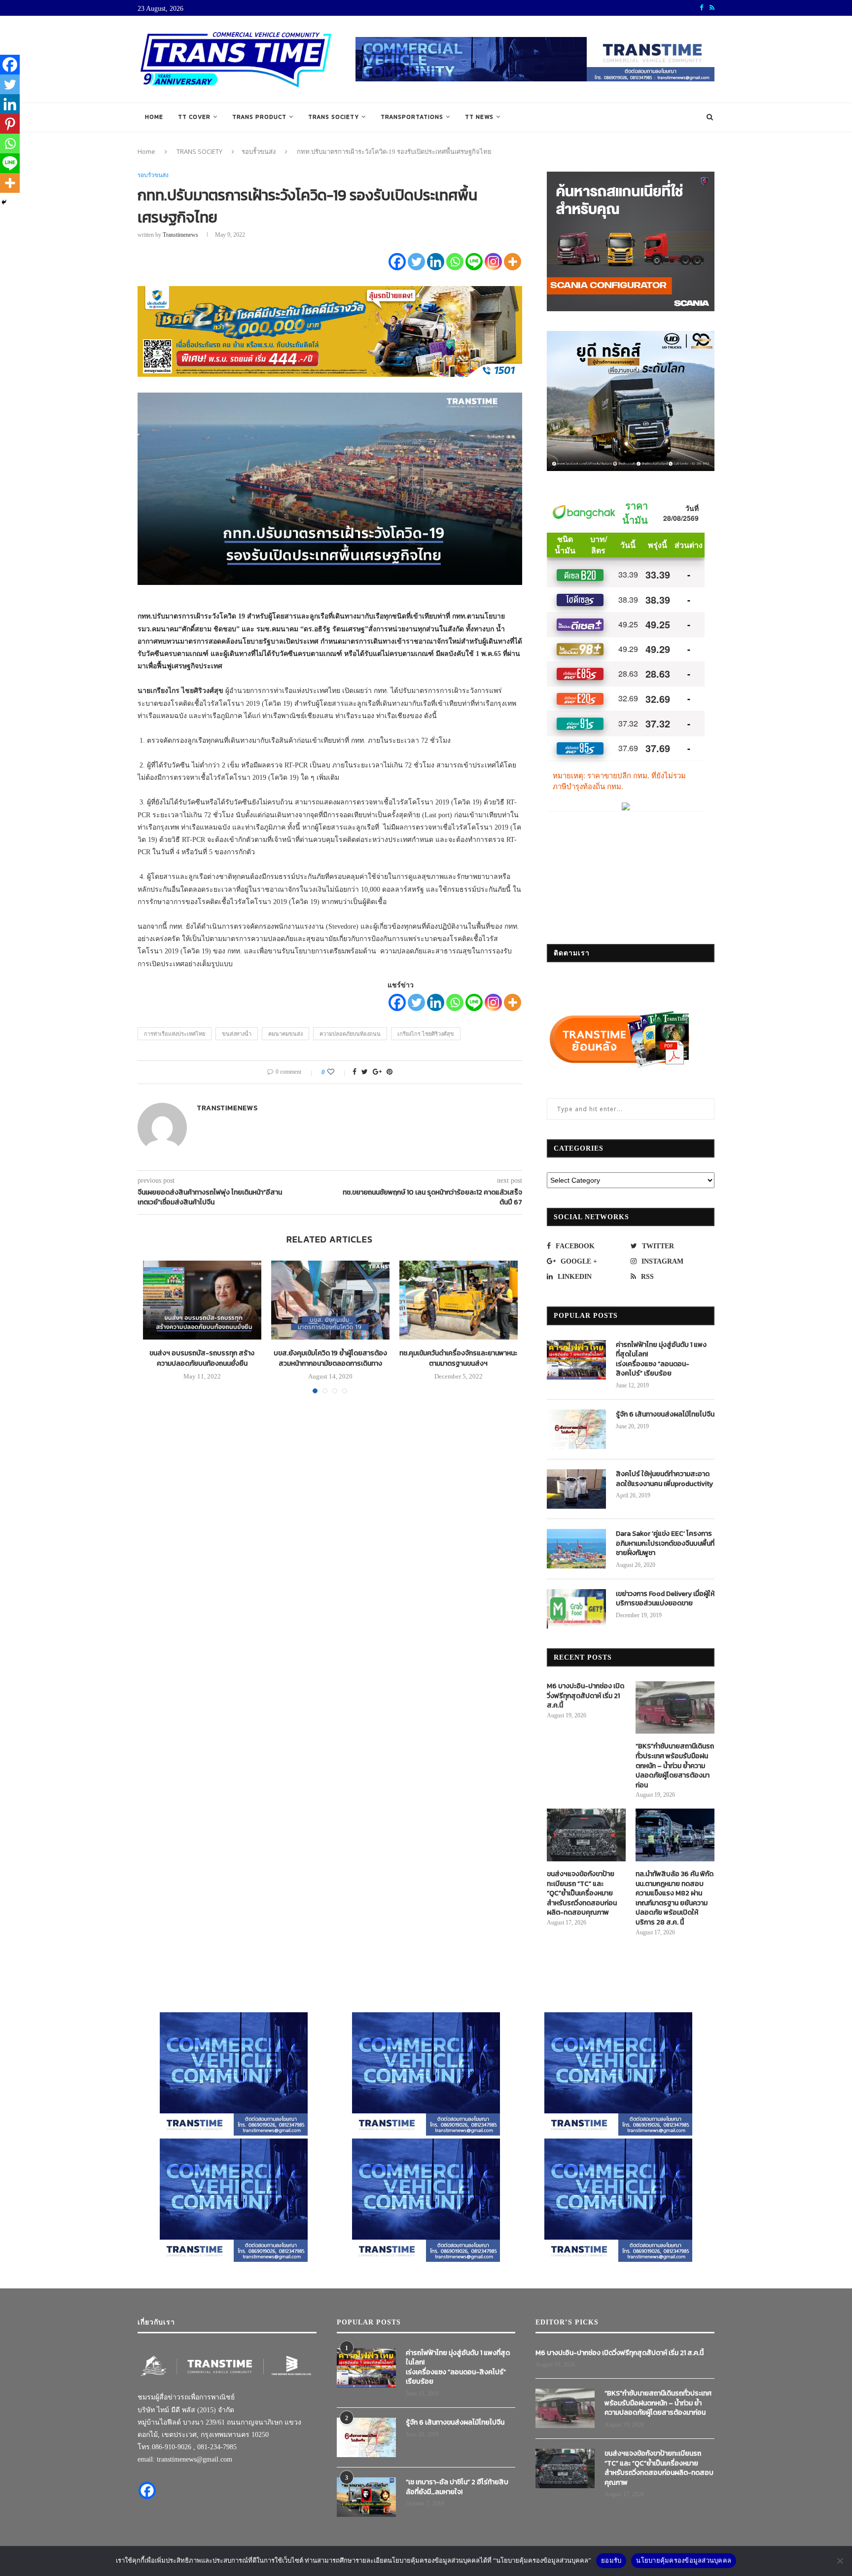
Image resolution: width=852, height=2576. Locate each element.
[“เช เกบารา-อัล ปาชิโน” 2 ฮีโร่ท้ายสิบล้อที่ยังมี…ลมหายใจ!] (366, 2497)
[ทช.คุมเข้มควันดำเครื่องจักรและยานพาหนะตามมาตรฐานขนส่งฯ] (459, 1300)
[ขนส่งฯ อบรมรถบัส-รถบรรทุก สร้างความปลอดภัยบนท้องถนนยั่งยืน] (202, 1300)
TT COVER (194, 117)
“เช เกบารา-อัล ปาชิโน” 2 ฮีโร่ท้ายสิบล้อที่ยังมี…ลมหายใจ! (457, 2487)
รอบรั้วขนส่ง (259, 151)
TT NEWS (479, 117)
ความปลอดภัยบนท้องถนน (350, 1034)
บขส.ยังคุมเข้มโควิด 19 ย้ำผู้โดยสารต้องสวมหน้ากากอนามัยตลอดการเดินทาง (330, 1358)
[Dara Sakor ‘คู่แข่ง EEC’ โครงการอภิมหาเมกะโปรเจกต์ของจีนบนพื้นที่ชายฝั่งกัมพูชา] (576, 1549)
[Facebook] (397, 262)
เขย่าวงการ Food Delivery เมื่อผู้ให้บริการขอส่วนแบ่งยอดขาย (665, 1599)
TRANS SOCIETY (334, 117)
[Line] (474, 262)
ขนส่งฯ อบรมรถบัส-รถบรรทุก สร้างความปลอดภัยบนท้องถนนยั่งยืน (202, 1358)
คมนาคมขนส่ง (285, 1034)
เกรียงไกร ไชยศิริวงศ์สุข (426, 1034)
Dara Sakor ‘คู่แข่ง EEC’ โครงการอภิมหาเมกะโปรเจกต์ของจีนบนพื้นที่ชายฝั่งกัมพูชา (665, 1543)
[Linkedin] (436, 262)
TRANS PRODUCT (259, 117)
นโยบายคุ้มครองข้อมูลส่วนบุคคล (684, 2560)
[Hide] (4, 202)
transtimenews (180, 235)
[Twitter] (416, 262)
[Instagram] (493, 262)
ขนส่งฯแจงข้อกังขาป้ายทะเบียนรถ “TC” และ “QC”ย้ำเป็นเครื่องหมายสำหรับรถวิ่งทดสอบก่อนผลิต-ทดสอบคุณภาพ (582, 1893)
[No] (840, 2561)
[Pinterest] (10, 124)
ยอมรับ (611, 2560)
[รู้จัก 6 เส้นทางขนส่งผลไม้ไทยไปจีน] (576, 1429)
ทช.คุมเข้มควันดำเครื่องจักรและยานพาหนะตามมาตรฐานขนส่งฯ (458, 1358)
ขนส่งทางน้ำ (237, 1034)
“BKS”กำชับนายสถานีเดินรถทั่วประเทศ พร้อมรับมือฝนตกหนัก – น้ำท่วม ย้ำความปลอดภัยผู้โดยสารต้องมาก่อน (675, 1766)
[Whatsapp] (455, 262)
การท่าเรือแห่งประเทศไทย (175, 1034)
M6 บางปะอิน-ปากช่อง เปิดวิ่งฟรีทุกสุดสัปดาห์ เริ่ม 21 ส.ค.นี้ (586, 1696)
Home (154, 117)
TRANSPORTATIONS (412, 117)
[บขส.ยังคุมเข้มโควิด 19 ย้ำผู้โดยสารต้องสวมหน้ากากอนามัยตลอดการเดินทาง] (330, 1300)
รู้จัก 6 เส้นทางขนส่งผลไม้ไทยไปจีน (665, 1415)
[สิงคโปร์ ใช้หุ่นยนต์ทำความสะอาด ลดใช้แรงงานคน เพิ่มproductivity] (576, 1489)
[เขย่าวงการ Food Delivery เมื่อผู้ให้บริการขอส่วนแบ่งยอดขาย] (576, 1609)
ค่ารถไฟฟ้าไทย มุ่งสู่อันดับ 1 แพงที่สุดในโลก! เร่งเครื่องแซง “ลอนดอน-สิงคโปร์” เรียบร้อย (661, 1359)
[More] (513, 262)
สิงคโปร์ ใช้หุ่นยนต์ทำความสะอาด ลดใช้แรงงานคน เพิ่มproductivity (664, 1479)
